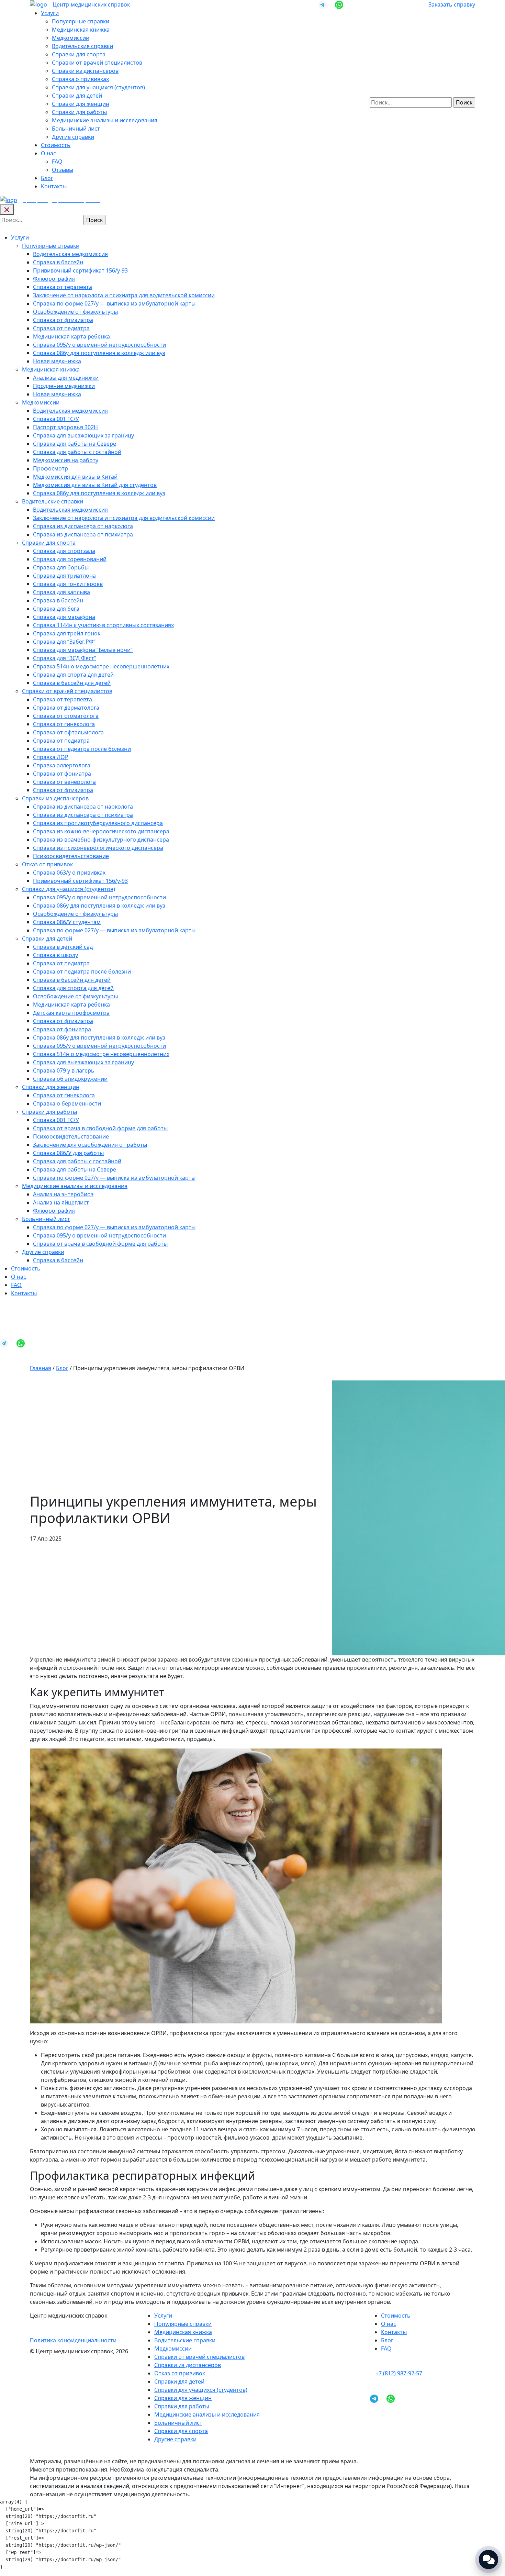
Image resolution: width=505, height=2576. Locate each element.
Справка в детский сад (63, 947)
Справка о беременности (67, 1103)
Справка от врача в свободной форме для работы (100, 1128)
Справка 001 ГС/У (56, 419)
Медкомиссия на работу (66, 460)
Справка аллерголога (62, 765)
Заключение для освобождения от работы (90, 1145)
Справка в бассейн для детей (72, 683)
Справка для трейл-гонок (67, 633)
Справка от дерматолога (66, 708)
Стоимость (56, 145)
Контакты (54, 186)
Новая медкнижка (57, 361)
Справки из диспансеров (85, 71)
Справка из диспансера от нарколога (83, 526)
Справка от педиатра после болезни (82, 749)
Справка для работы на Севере (75, 444)
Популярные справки (81, 21)
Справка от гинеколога (64, 724)
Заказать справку (452, 4)
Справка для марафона (64, 617)
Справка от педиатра (61, 328)
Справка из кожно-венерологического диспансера (101, 831)
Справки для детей (77, 96)
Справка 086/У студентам (67, 922)
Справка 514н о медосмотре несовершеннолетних (101, 666)
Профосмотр (50, 468)
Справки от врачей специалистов (97, 63)
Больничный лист (76, 129)
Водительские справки (82, 46)
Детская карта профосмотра (71, 1013)
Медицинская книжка (81, 30)
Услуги (50, 13)
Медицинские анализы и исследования (105, 120)
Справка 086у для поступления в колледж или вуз (99, 353)
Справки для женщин (81, 104)
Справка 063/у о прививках (69, 873)
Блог (47, 178)
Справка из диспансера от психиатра (83, 534)
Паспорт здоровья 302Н (65, 427)
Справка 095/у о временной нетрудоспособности (99, 345)
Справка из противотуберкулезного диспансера (98, 823)
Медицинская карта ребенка (71, 336)
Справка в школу (55, 955)
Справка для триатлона (64, 576)
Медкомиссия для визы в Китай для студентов (95, 485)
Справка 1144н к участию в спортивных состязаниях (103, 625)
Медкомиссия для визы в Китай (75, 477)
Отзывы (63, 170)
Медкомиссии (71, 38)
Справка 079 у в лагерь (64, 1070)
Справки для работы (79, 112)
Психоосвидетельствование (71, 856)
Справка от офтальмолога (68, 732)
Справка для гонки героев (68, 584)
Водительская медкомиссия (70, 254)
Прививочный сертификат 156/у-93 (80, 270)
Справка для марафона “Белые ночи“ (83, 650)
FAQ (57, 162)
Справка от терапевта (63, 287)
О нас (48, 153)
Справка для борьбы (61, 567)
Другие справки (73, 137)
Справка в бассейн (58, 262)
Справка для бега (56, 609)
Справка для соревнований (70, 559)
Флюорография (54, 279)
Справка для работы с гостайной (77, 452)
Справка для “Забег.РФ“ (64, 642)
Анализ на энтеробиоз (63, 1194)
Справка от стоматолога (66, 716)
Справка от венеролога (64, 782)
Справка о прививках (80, 79)
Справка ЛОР (51, 757)
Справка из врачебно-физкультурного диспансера (101, 840)
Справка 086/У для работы (68, 1153)
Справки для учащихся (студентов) (98, 87)
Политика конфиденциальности (73, 2340)
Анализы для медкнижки (66, 378)
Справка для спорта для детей (73, 675)
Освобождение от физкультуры (75, 312)
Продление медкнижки (64, 386)
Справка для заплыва (61, 592)
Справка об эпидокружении (70, 1079)
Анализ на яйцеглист (61, 1202)
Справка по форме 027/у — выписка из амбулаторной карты (114, 303)
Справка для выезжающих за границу (83, 435)
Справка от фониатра (62, 774)
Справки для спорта (79, 54)
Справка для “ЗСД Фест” (65, 658)
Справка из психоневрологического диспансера (98, 848)
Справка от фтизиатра (63, 320)
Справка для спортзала (64, 551)
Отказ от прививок (47, 864)
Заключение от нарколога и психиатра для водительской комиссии (124, 295)
